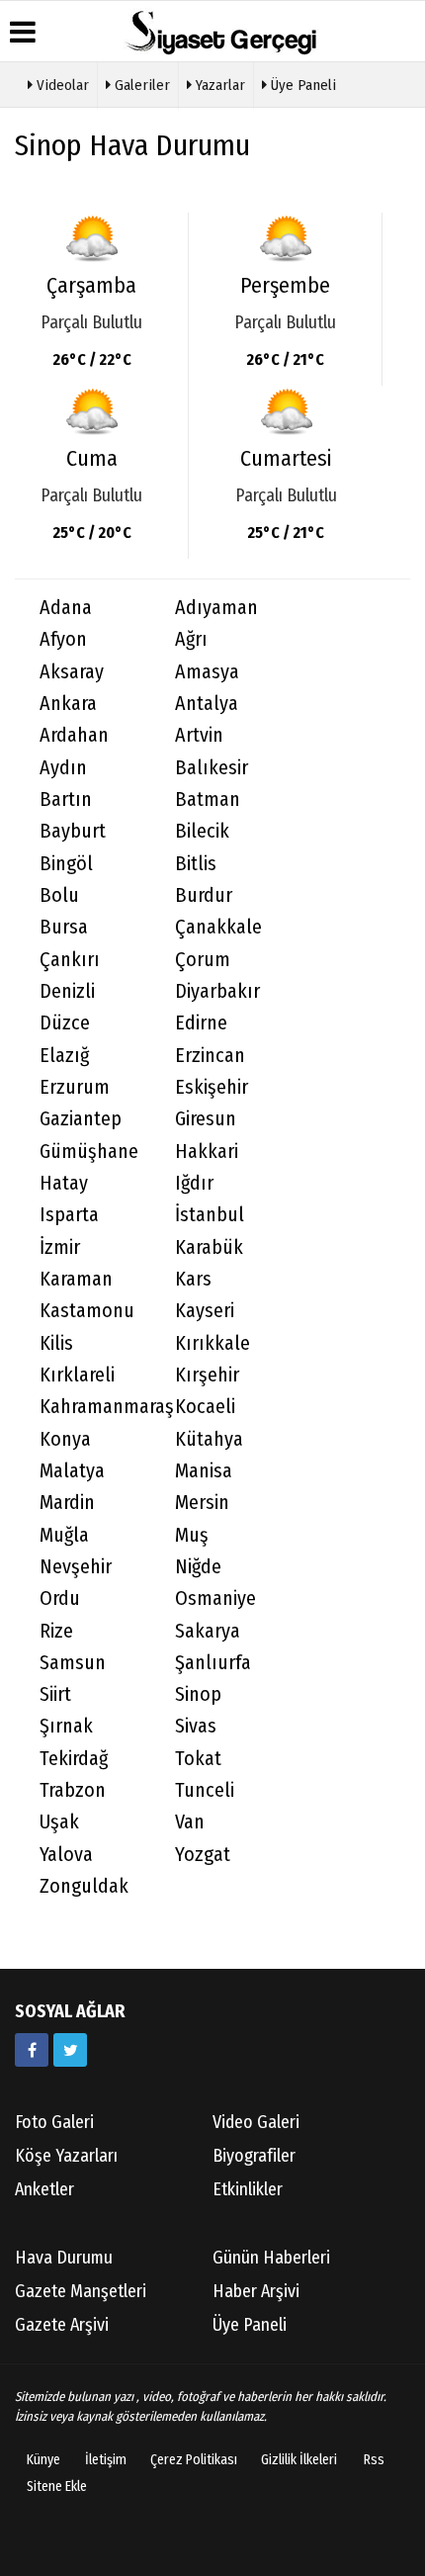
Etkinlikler (248, 2189)
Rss (374, 2460)
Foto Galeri (54, 2122)
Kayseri (205, 1311)
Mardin (67, 1503)
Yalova (66, 1855)
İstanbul (210, 1215)
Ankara (68, 704)
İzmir (60, 1247)
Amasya (207, 672)
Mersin (202, 1503)
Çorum (203, 960)
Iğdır (194, 1183)
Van (190, 1822)
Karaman (76, 1279)
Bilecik (202, 831)
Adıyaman (216, 608)
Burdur (204, 895)
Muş (192, 1535)
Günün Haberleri (271, 2258)
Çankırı (70, 960)
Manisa (204, 1471)
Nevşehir (76, 1567)
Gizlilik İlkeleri (299, 2460)
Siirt (55, 1694)
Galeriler (140, 85)
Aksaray (72, 672)
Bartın (66, 799)
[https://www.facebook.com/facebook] (32, 2050)
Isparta (69, 1215)
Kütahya (209, 1439)
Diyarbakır (217, 991)
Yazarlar (218, 85)
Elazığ (64, 1056)
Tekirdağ (74, 1759)
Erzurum (75, 1087)
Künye (43, 2460)
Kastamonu (87, 1311)
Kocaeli (205, 1407)
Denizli (67, 991)
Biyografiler (254, 2156)
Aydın (63, 768)
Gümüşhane (89, 1152)
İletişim (106, 2460)
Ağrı (191, 639)
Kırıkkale (212, 1343)
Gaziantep (81, 1119)
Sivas (196, 1726)
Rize (56, 1631)
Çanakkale (218, 927)
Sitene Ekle (57, 2487)
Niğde (198, 1567)
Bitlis (196, 864)
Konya (65, 1439)
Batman (208, 799)
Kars (193, 1279)
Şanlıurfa (213, 1663)
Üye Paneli (301, 85)
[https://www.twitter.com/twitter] (70, 2050)
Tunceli (205, 1790)
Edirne (201, 1023)
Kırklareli (77, 1375)
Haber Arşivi (256, 2291)
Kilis (56, 1343)
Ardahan (74, 735)
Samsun (73, 1663)
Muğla (64, 1535)
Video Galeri (256, 2122)
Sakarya (208, 1631)
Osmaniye (215, 1599)
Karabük (209, 1247)
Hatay (64, 1183)
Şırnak (66, 1726)
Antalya (207, 704)
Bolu (59, 895)
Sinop (198, 1694)
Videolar (61, 85)
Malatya (72, 1471)
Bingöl (66, 864)
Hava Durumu (64, 2258)
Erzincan (210, 1056)
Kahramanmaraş (95, 1407)
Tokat (198, 1759)
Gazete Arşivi (62, 2325)
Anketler (44, 2189)
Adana (66, 608)
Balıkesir (212, 768)
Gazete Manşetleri (81, 2291)
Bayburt (73, 831)
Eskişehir (212, 1087)
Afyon (63, 639)
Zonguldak (84, 1886)
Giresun (206, 1119)
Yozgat (203, 1855)
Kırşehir (207, 1375)
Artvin (199, 735)
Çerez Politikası (194, 2460)
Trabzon (73, 1790)
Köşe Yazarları (66, 2156)
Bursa (64, 927)
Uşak (59, 1822)
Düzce (65, 1023)
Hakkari (207, 1152)
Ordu (60, 1599)
